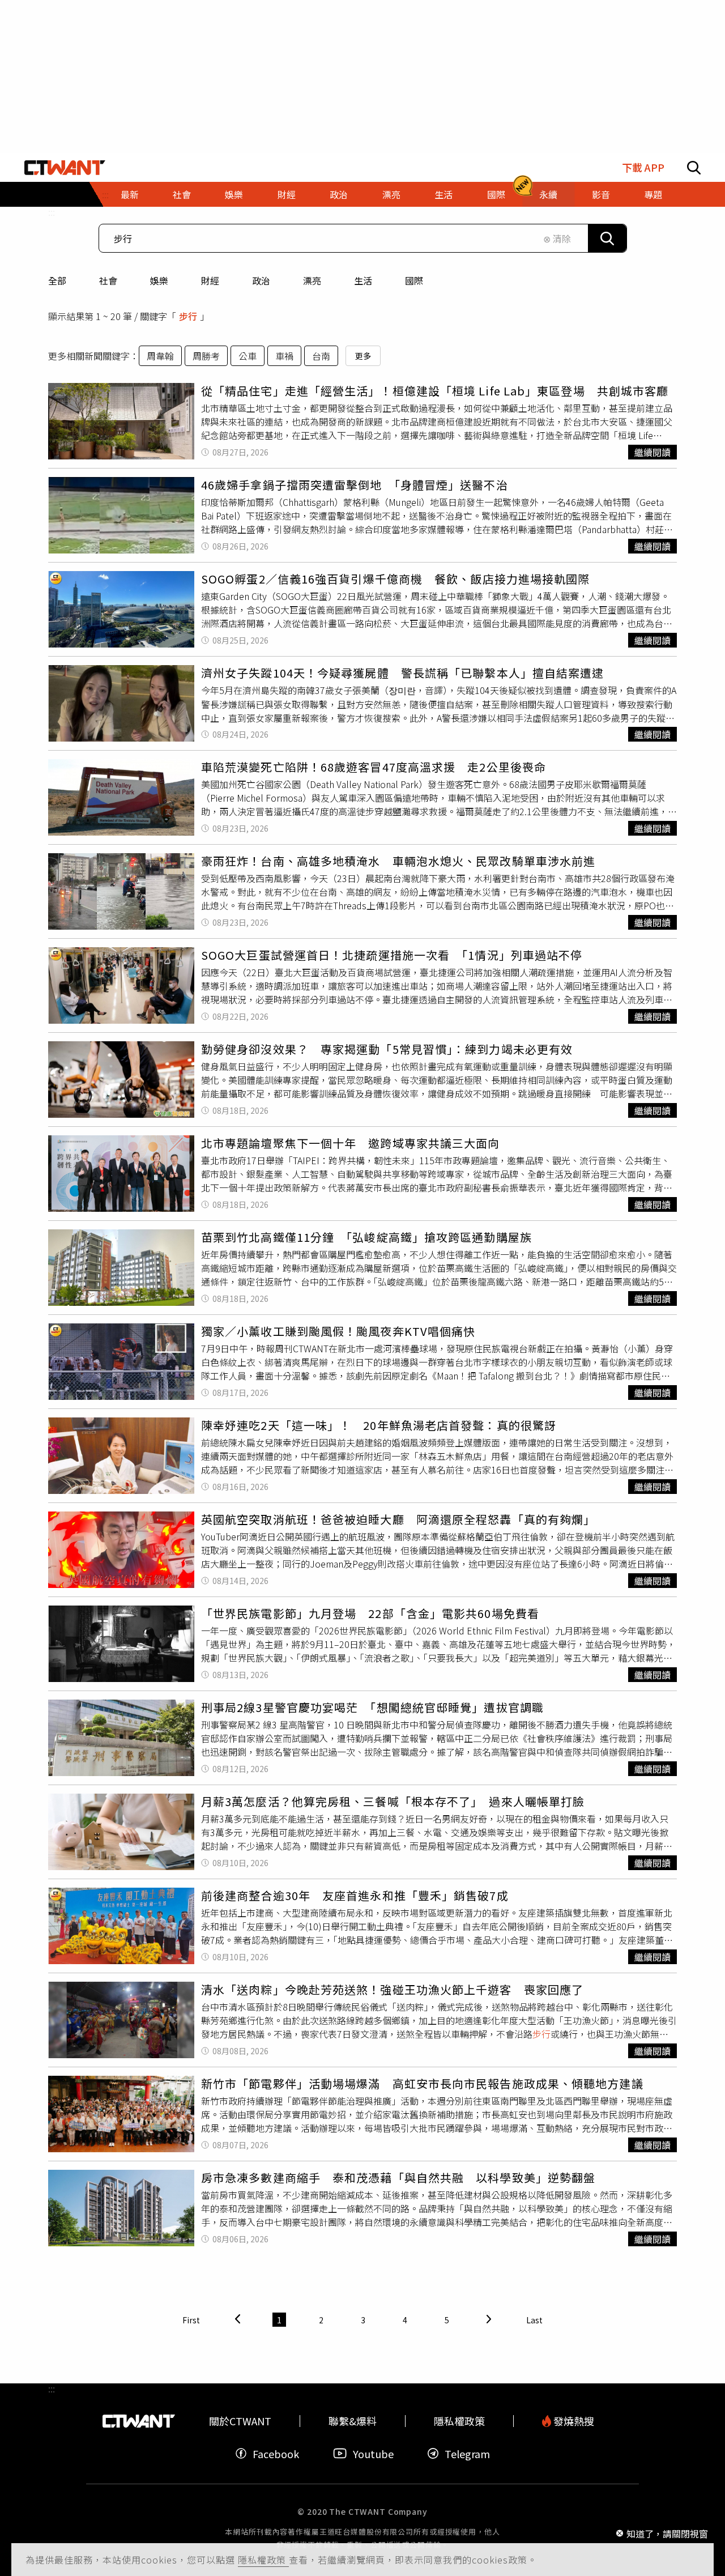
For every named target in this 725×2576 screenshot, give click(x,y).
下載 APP (643, 167)
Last (534, 2320)
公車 (248, 356)
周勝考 (206, 356)
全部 (57, 280)
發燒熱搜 (573, 2421)
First (191, 2320)
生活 (363, 280)
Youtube (373, 2453)
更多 (363, 356)
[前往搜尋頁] (694, 168)
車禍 (284, 356)
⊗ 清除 (557, 239)
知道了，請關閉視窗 (667, 2533)
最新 (130, 194)
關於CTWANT (240, 2421)
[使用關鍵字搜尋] (607, 238)
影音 (601, 194)
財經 (210, 280)
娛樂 (159, 280)
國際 (414, 280)
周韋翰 (160, 356)
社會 (108, 280)
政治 (261, 280)
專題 (653, 194)
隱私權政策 (263, 2560)
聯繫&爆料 (353, 2421)
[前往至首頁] (65, 168)
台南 (321, 356)
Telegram (467, 2453)
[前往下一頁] (489, 2320)
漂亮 (312, 280)
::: (52, 212)
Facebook (276, 2453)
